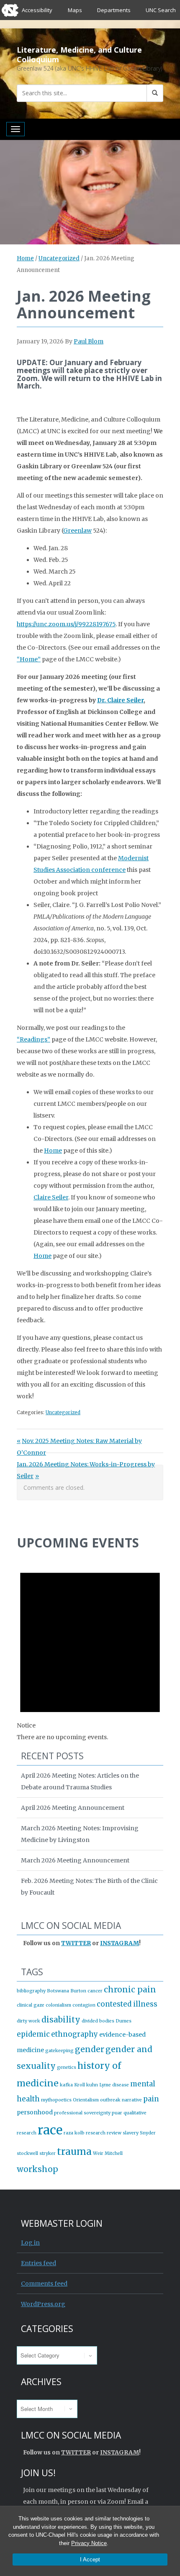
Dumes (123, 2021)
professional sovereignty (82, 2113)
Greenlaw (77, 531)
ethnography (75, 2034)
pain (151, 2099)
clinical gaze (31, 2005)
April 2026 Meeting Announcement (73, 1808)
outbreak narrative (121, 2100)
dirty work (28, 2021)
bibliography (31, 1991)
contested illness (127, 2004)
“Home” (29, 659)
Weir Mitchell (108, 2153)
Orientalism (86, 2100)
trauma (74, 2152)
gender (90, 2049)
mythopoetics (56, 2100)
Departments (114, 10)
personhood (35, 2112)
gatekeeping (59, 2051)
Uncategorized (59, 258)
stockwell (27, 2153)
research (96, 2133)
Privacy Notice (89, 2543)
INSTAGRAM (120, 1943)
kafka (66, 2085)
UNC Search (161, 10)
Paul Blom (89, 341)
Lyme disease (114, 2085)
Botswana (58, 1991)
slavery (131, 2133)
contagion (84, 2005)
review (114, 2133)
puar (117, 2113)
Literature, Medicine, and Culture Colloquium (79, 55)
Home (25, 258)
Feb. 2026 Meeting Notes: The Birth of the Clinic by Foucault (89, 1887)
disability (61, 2020)
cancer (95, 1991)
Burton (78, 1991)
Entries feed (39, 2263)
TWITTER (76, 1943)
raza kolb (74, 2133)
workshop (37, 2169)
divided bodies (98, 2021)
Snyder (148, 2133)
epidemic (33, 2034)
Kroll (80, 2085)
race (50, 2130)
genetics (67, 2067)
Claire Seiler (51, 1197)
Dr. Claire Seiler (120, 700)
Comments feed (44, 2284)
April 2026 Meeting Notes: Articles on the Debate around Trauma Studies (80, 1781)
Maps (75, 10)
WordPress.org (43, 2304)
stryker (48, 2153)
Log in (30, 2243)
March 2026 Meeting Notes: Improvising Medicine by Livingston (80, 1834)
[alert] (90, 1649)
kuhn (92, 2085)
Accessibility (37, 10)
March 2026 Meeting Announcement (75, 1860)
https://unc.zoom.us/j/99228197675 (66, 624)
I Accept (90, 2559)
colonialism (58, 2005)
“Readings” (33, 1039)
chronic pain (130, 1989)
